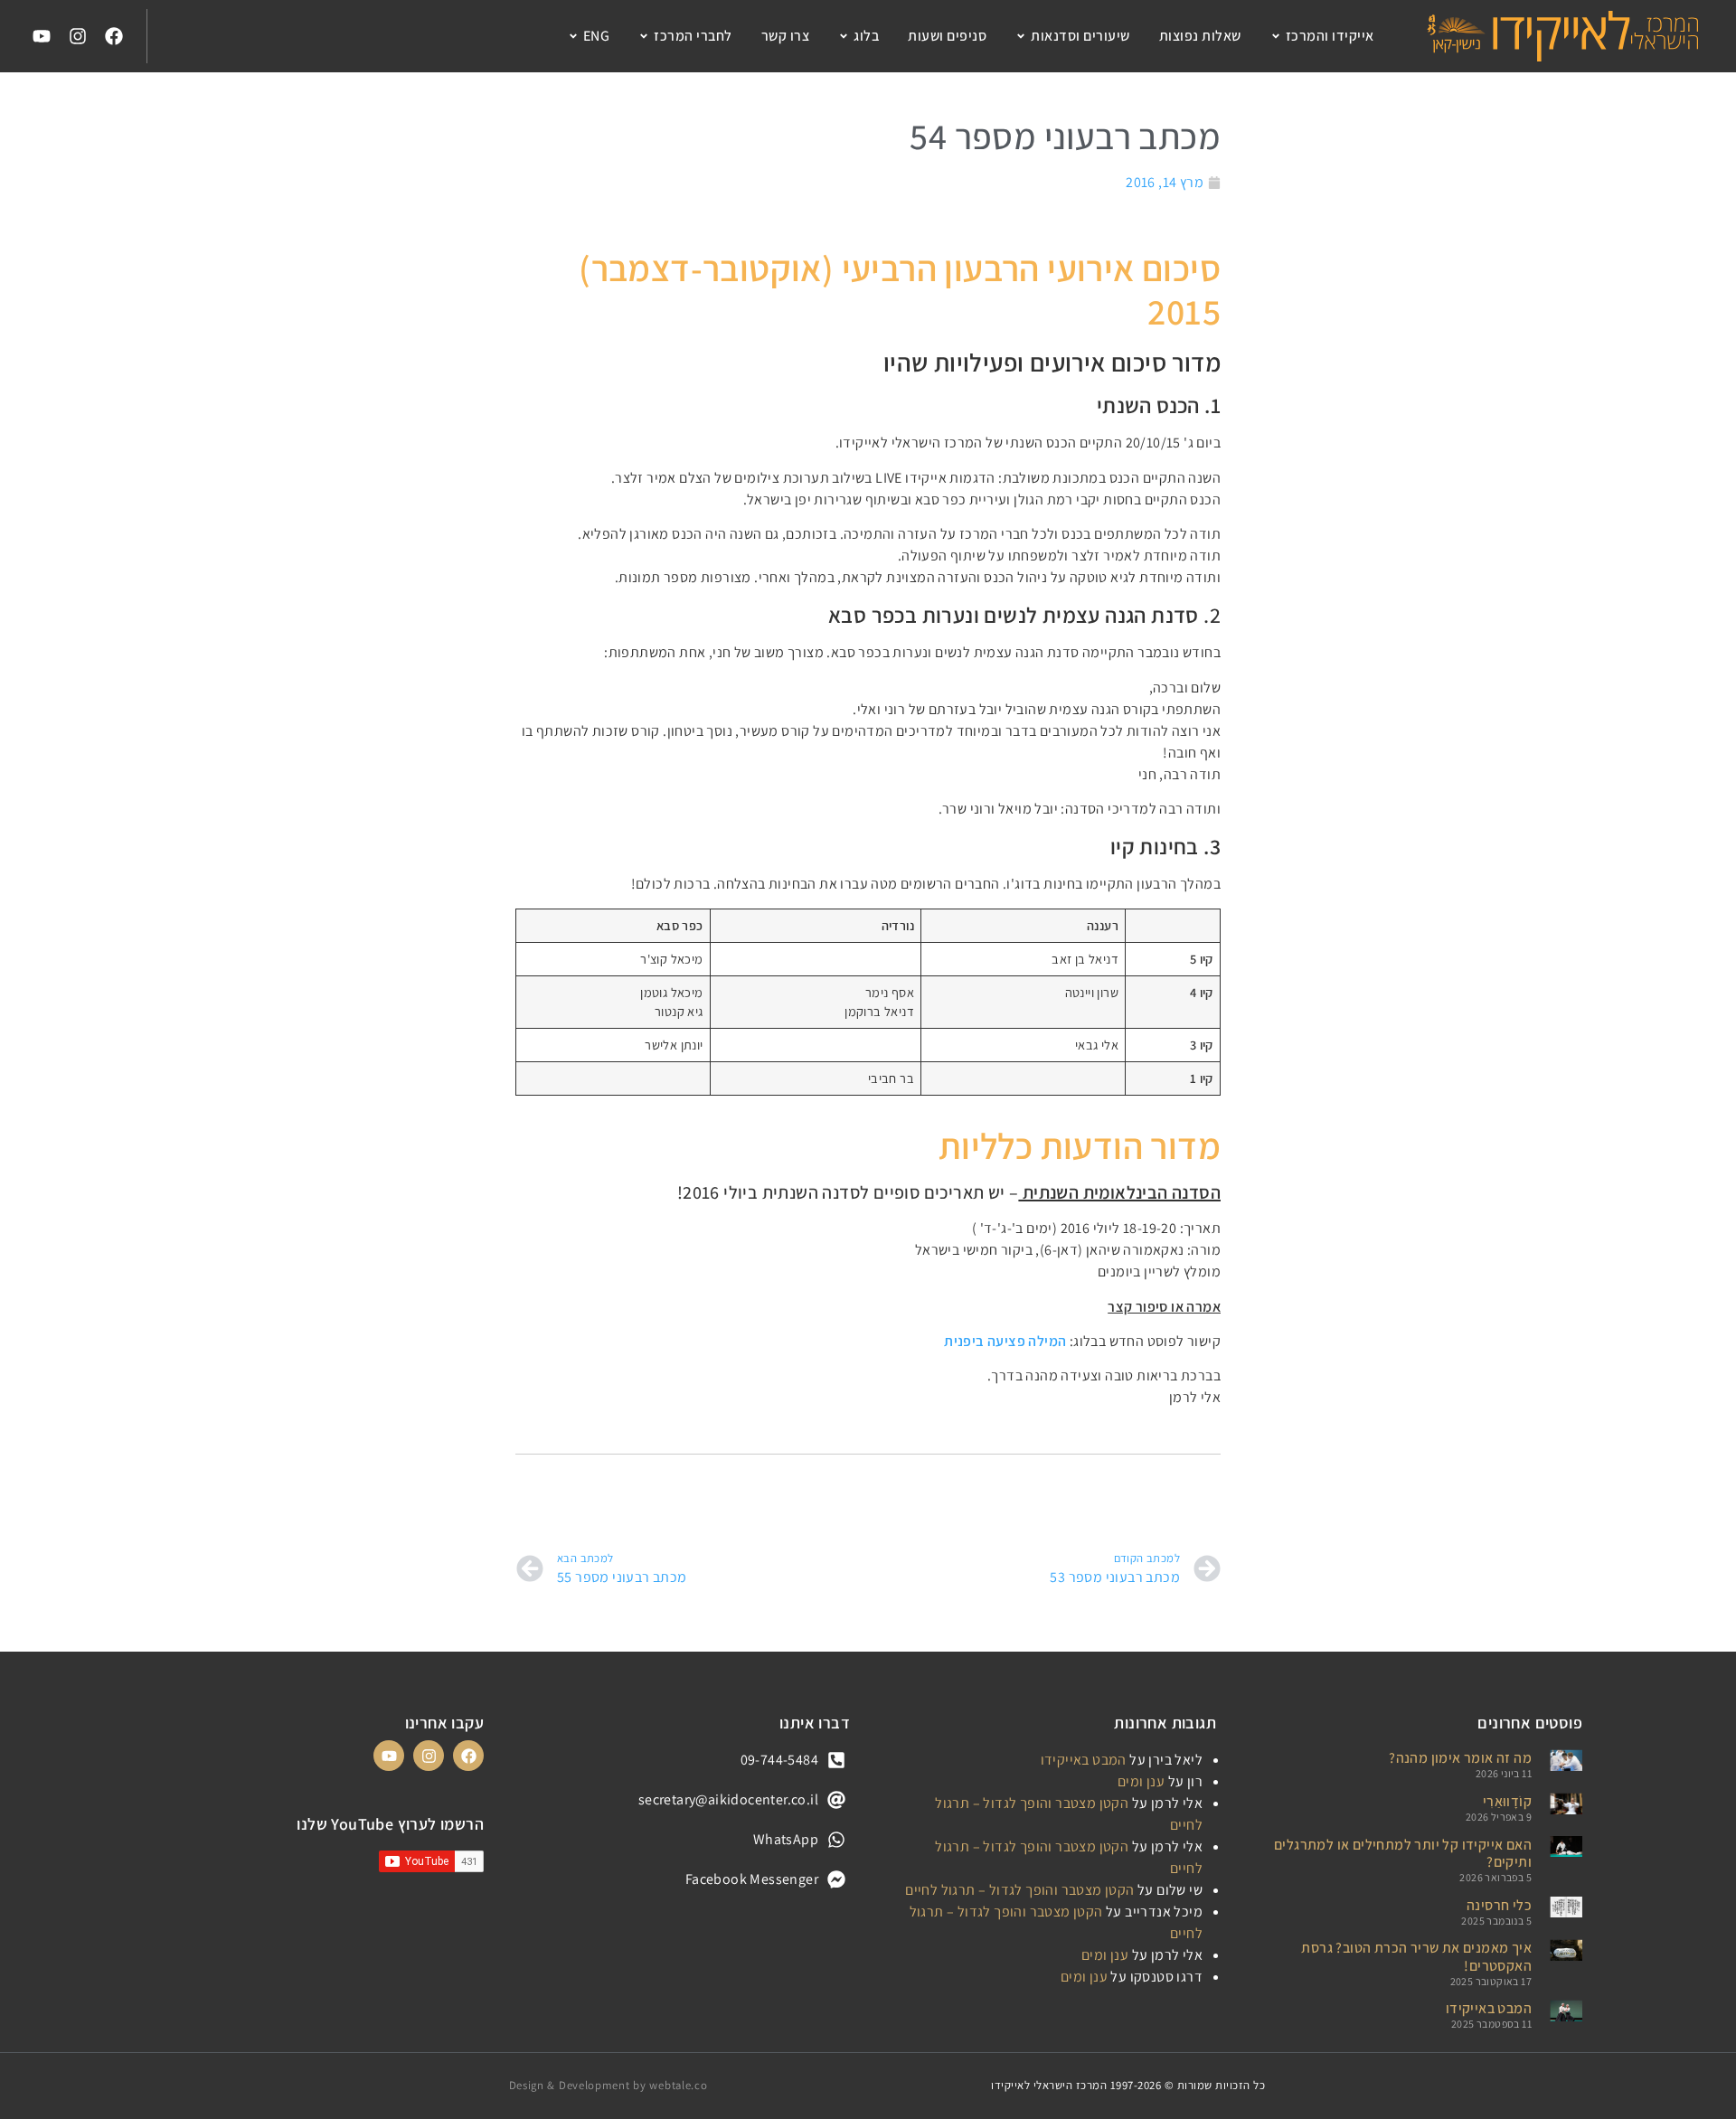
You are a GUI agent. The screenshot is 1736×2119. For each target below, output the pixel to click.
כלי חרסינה (1499, 1905)
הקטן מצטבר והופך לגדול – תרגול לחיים (1019, 1890)
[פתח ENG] (573, 36)
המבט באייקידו (1489, 2008)
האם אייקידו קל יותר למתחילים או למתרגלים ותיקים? (1403, 1853)
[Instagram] (78, 36)
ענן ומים (1141, 1781)
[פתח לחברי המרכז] (644, 36)
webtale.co (678, 2085)
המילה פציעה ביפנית (1005, 1341)
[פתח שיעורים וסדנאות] (1021, 36)
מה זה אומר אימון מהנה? (1460, 1758)
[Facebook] (114, 36)
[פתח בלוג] (844, 36)
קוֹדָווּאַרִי (1507, 1801)
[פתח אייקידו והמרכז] (1276, 36)
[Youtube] (42, 36)
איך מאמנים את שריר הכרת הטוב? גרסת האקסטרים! (1416, 1956)
